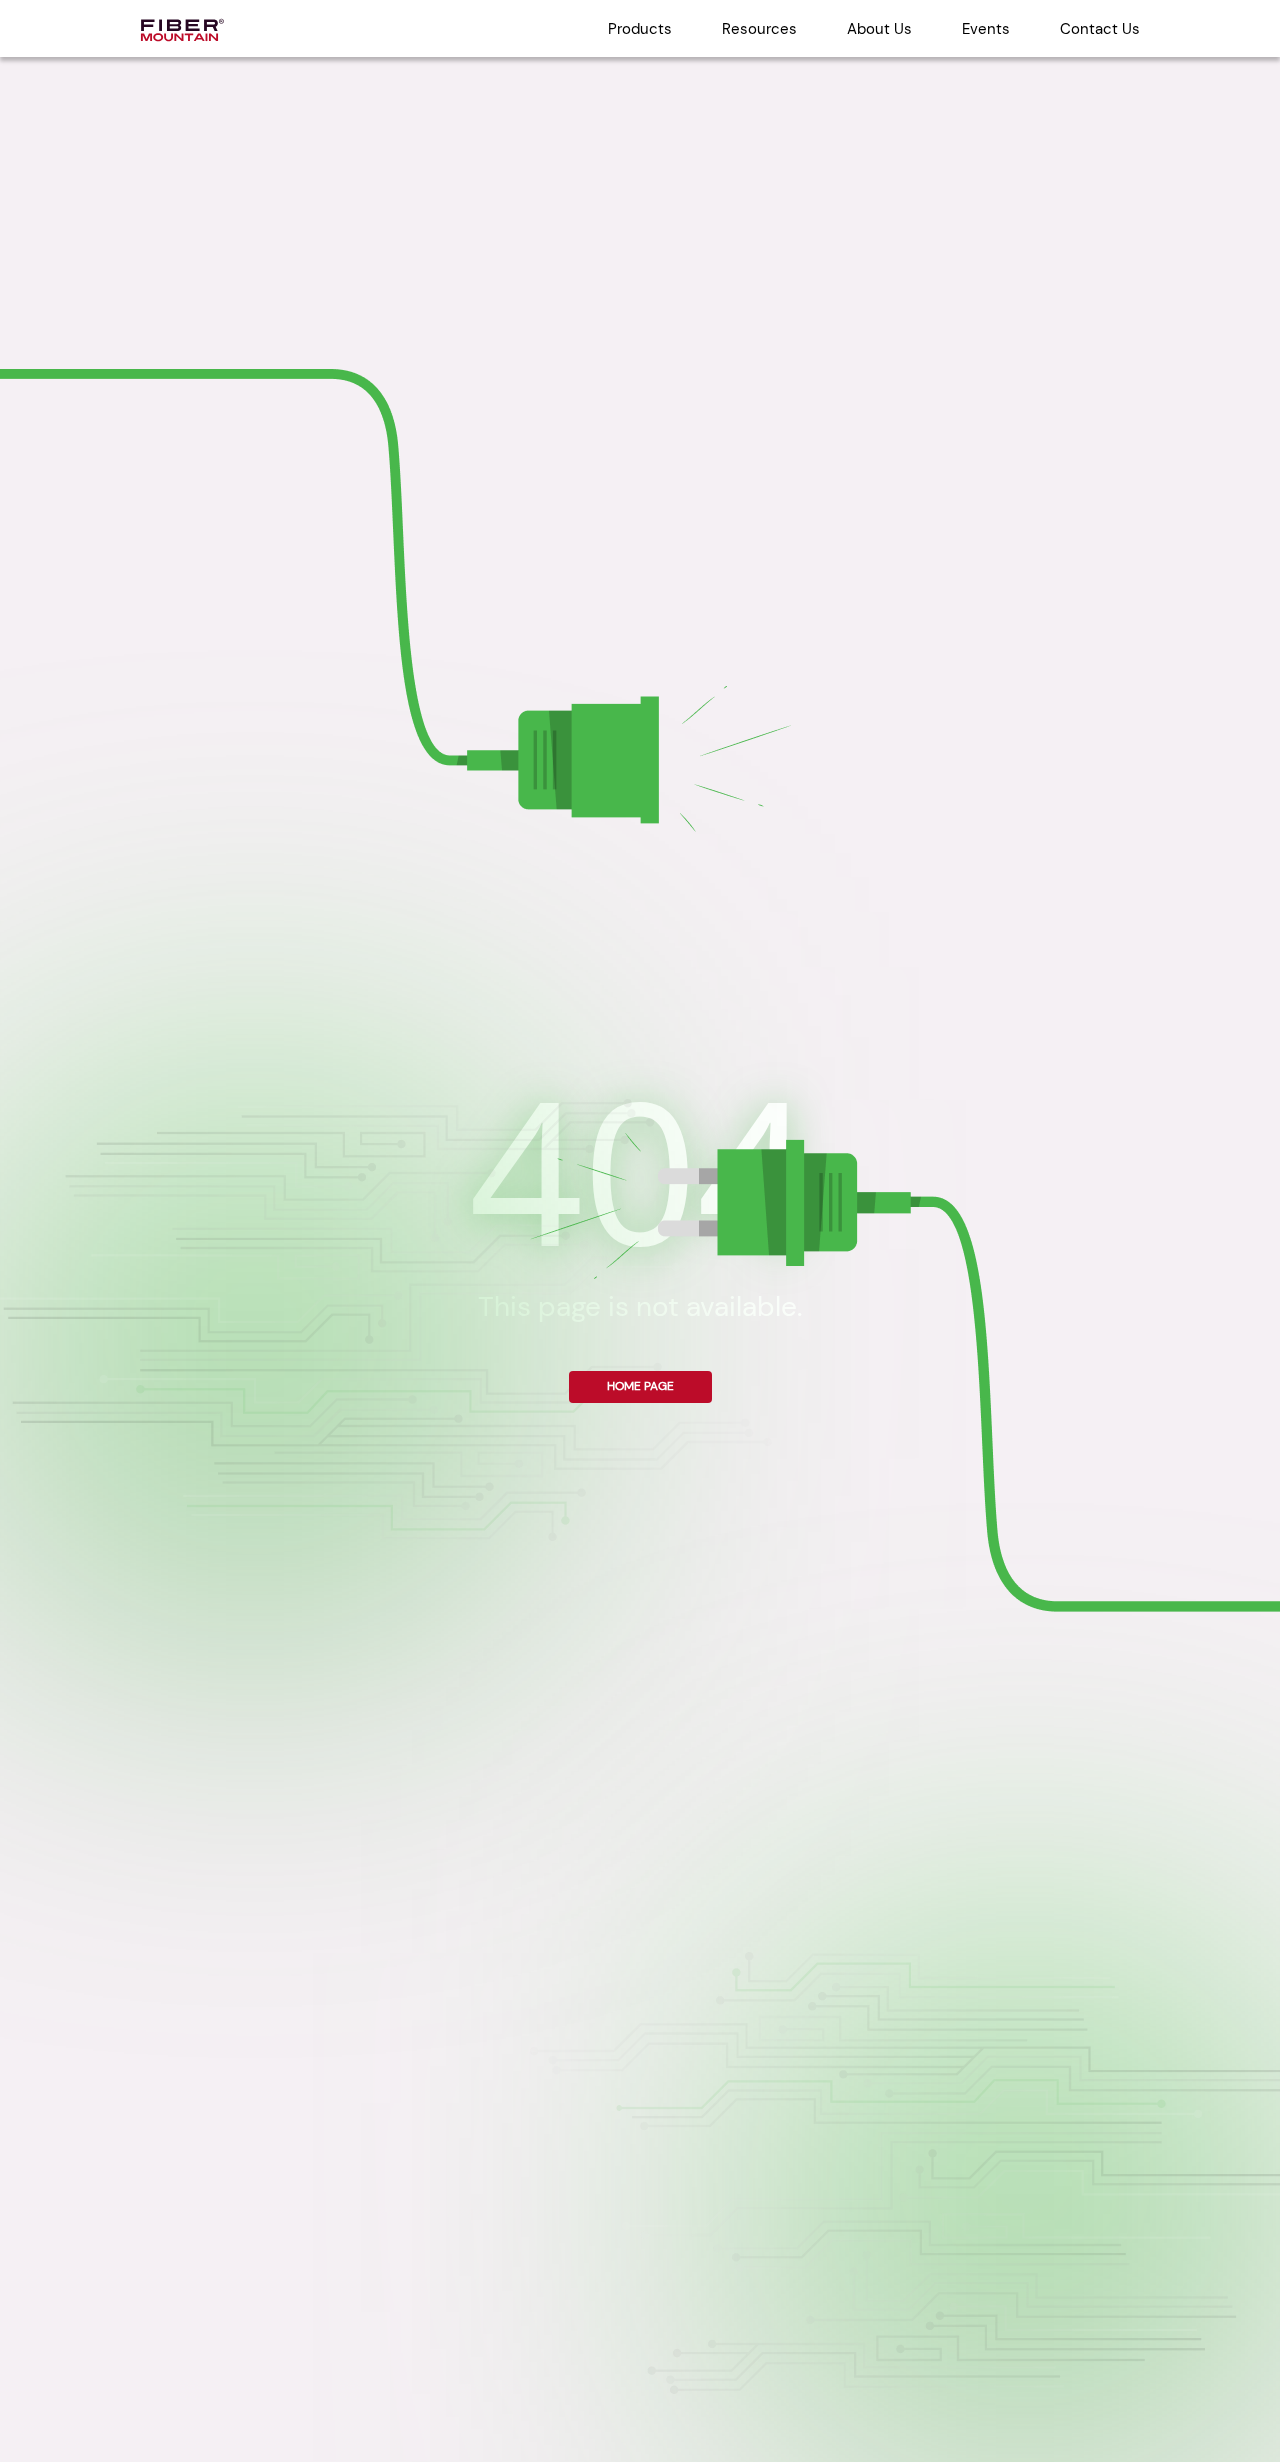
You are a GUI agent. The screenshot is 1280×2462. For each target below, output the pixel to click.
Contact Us (1100, 29)
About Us (879, 29)
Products (640, 29)
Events (986, 29)
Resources (759, 29)
